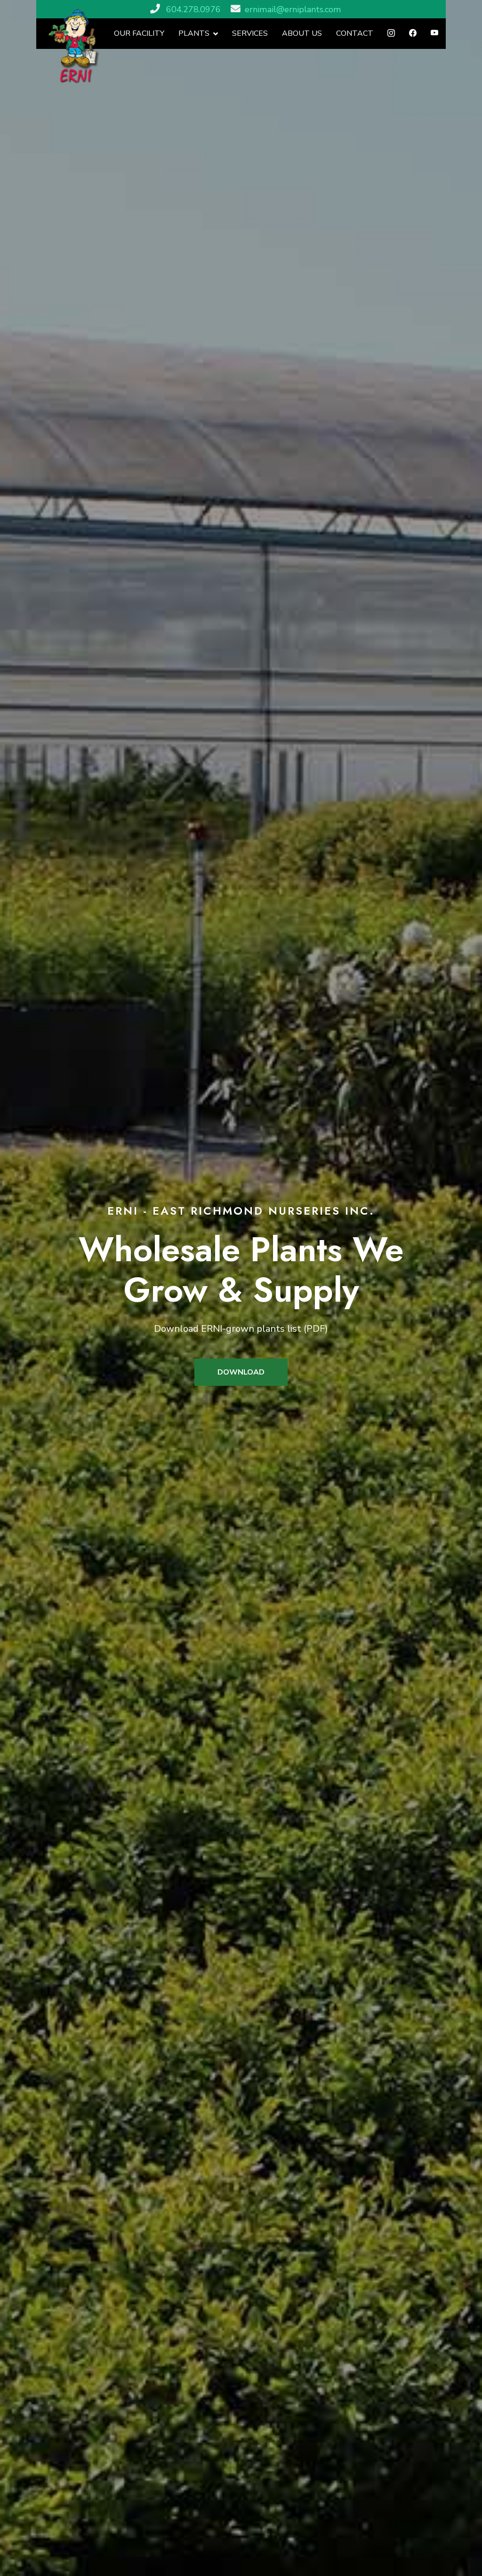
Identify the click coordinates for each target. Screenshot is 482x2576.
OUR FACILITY (139, 33)
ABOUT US (302, 33)
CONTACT (355, 33)
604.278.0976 (193, 9)
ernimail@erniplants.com (293, 9)
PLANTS (194, 33)
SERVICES (250, 33)
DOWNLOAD (241, 1372)
